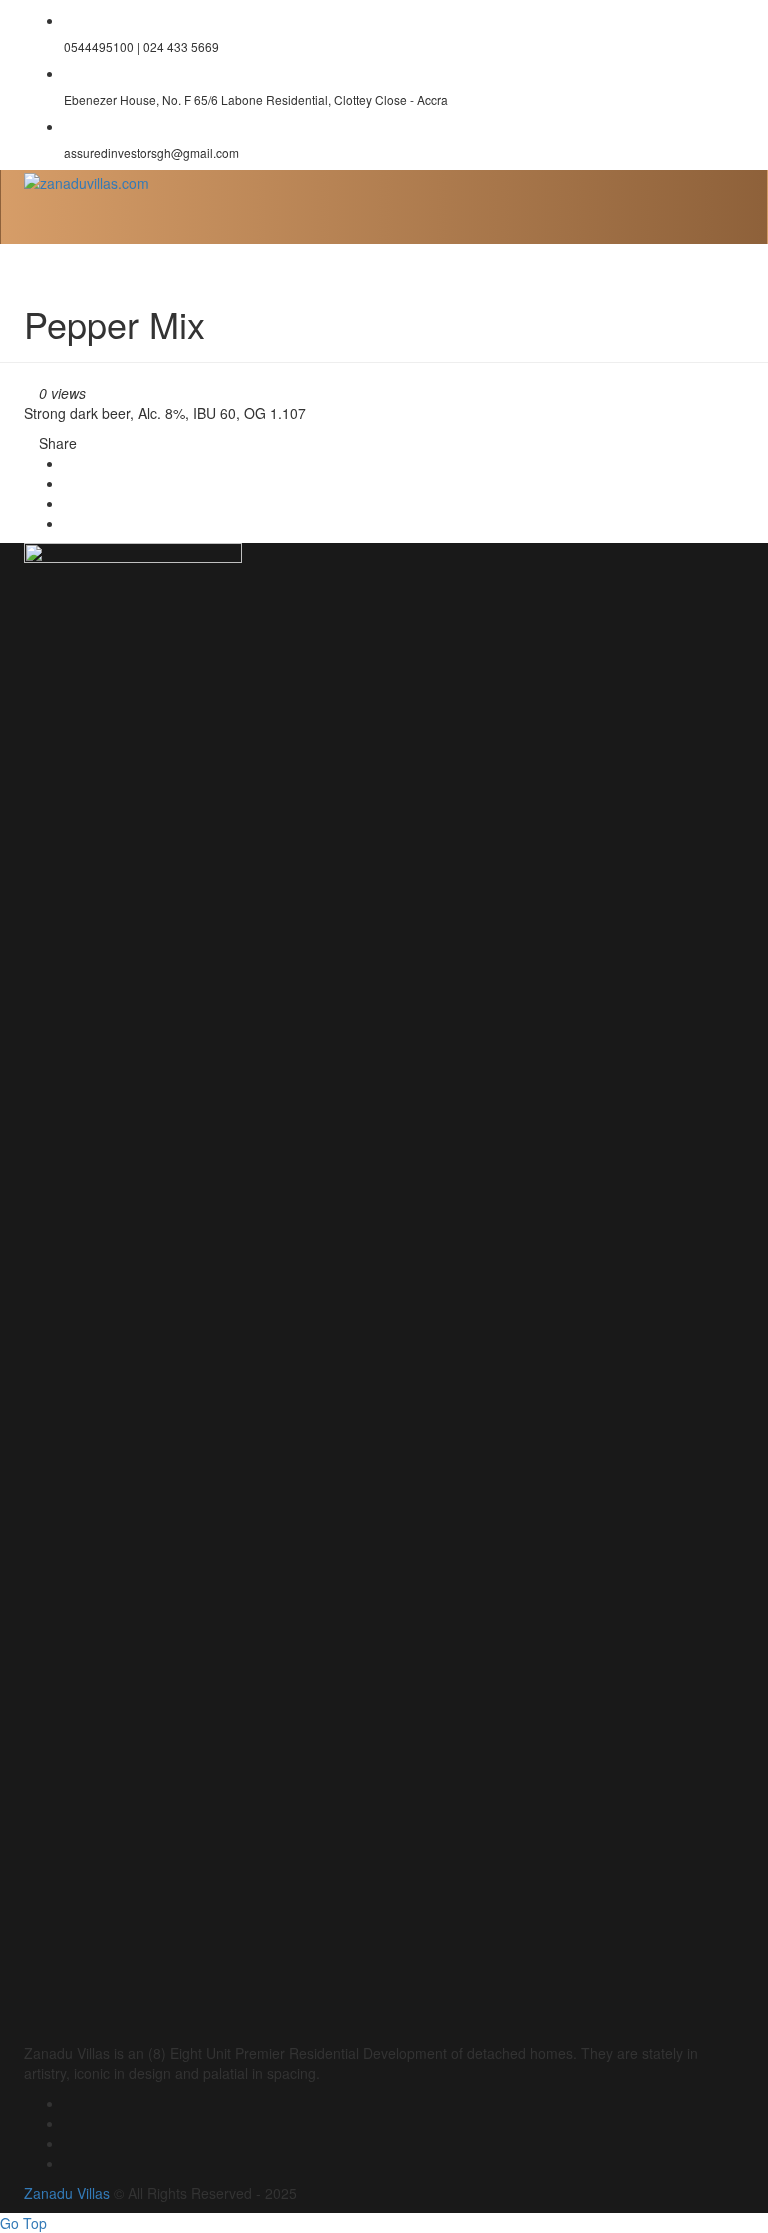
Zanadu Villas (67, 2193)
